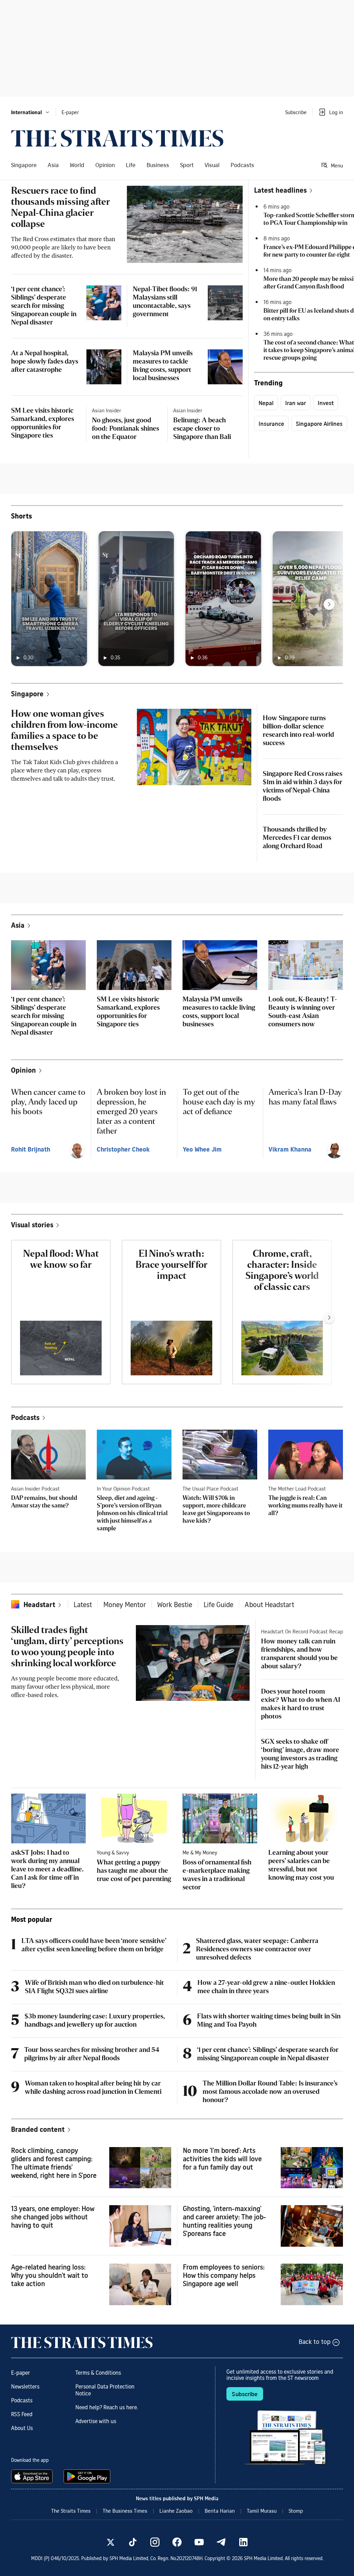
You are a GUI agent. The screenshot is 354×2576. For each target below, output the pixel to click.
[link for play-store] (88, 2476)
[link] (117, 138)
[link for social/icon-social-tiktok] (133, 2542)
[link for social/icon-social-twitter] (111, 2542)
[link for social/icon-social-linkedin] (243, 2542)
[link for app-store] (33, 2476)
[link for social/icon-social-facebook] (177, 2542)
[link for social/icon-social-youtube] (199, 2542)
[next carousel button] (329, 604)
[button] (31, 112)
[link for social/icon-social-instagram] (155, 2542)
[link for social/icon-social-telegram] (221, 2542)
